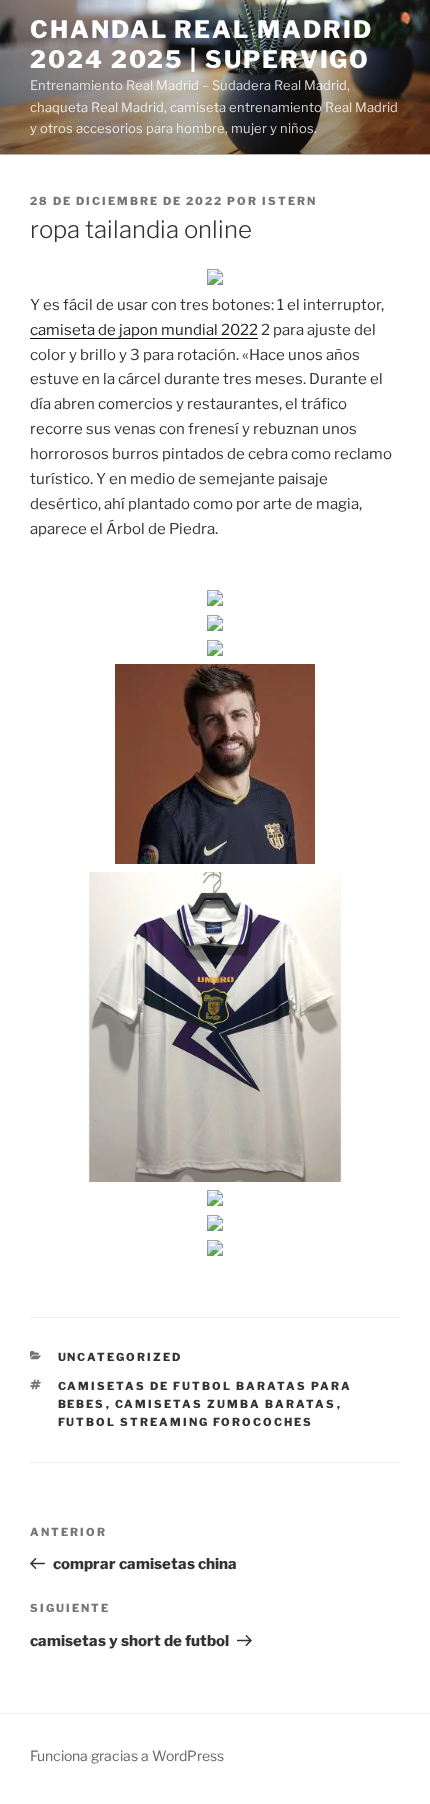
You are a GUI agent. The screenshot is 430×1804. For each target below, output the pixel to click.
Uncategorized (120, 1357)
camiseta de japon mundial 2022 (144, 330)
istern (289, 201)
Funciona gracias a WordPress (127, 1755)
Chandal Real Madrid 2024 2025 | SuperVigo (201, 44)
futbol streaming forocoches (186, 1422)
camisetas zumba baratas (226, 1404)
